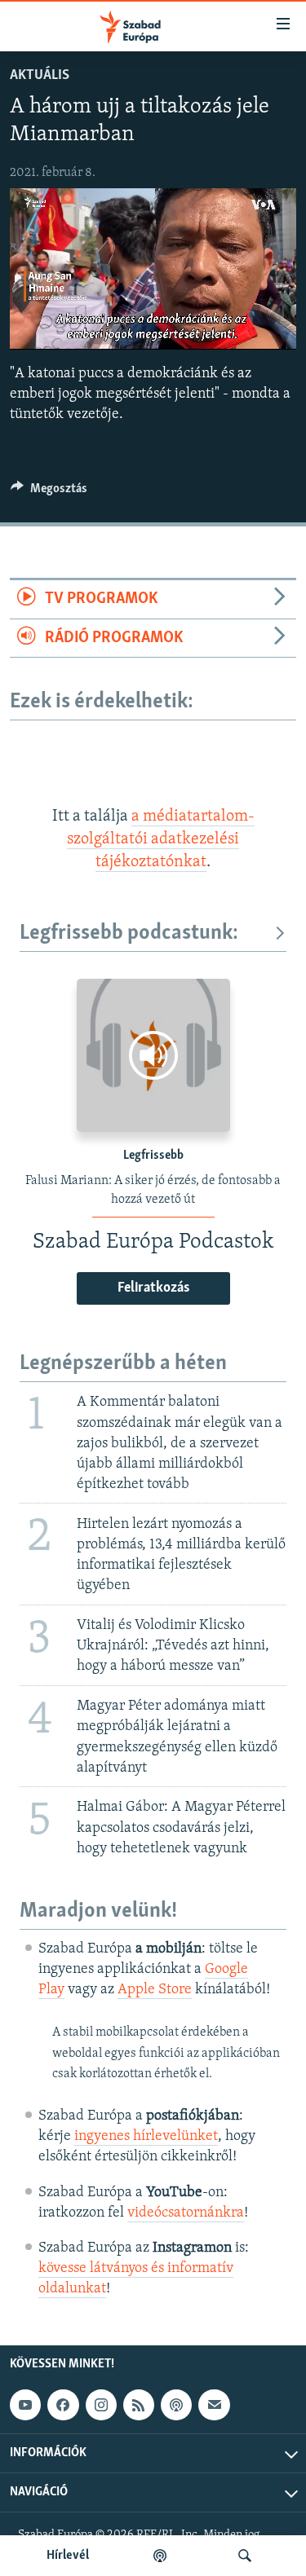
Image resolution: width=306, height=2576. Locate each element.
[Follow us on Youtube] (25, 2406)
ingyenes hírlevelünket (146, 2137)
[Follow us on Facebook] (63, 2406)
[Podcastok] (160, 2556)
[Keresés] (245, 2556)
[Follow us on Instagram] (101, 2406)
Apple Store (155, 1990)
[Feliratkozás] (214, 2406)
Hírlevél (68, 2556)
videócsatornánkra (186, 2213)
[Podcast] (176, 2406)
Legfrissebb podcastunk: (129, 934)
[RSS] (139, 2406)
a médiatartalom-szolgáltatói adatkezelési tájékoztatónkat (161, 840)
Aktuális (40, 76)
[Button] (49, 492)
